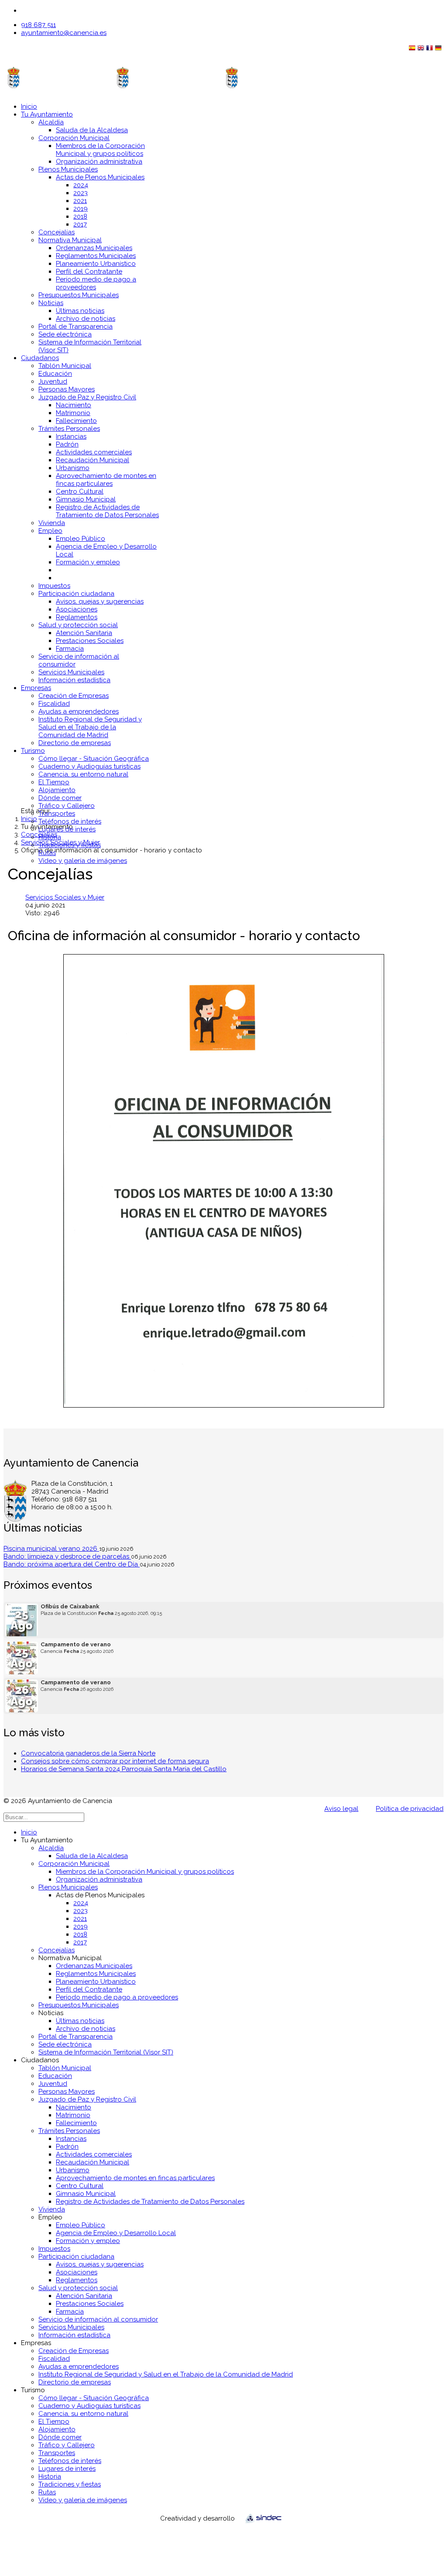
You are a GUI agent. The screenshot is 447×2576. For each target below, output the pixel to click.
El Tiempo (54, 782)
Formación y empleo (88, 562)
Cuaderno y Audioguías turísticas (89, 766)
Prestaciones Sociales (90, 641)
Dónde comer (60, 798)
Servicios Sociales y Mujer (65, 897)
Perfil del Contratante (89, 271)
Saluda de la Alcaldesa (92, 130)
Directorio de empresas (75, 743)
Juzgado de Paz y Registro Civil (87, 397)
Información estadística (74, 680)
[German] (439, 50)
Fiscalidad (54, 704)
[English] (422, 50)
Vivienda (52, 523)
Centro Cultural (80, 491)
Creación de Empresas (74, 696)
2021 (80, 201)
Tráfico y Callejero (67, 806)
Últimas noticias (80, 311)
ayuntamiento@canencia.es (64, 33)
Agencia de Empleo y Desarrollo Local (116, 2233)
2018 (80, 216)
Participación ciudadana (76, 594)
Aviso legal (341, 1809)
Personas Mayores (67, 389)
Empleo (50, 531)
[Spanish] (413, 50)
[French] (430, 50)
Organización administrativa (99, 161)
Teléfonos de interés (70, 821)
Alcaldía (51, 122)
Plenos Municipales (68, 169)
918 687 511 (38, 25)
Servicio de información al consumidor (98, 2319)
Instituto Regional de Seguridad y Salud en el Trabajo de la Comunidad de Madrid (90, 727)
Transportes (57, 814)
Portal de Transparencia (76, 326)
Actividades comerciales (94, 452)
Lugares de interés (67, 829)
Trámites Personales (69, 429)
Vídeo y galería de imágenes (83, 861)
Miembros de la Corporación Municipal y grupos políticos (100, 150)
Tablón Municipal (65, 366)
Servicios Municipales (71, 672)
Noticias (51, 303)
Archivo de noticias (86, 319)
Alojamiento (57, 790)
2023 (81, 193)
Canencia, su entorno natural (83, 774)
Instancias (71, 436)
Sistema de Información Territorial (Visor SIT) (106, 2052)
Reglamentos (77, 617)
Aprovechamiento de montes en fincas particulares (106, 480)
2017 (80, 224)
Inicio (29, 106)
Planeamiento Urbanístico (96, 264)
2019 (81, 209)
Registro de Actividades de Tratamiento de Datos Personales (107, 511)
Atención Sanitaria (84, 633)
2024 (81, 185)
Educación (55, 374)
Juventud (53, 381)
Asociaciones (77, 609)
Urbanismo (73, 468)
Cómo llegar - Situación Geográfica (94, 759)
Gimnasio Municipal (86, 499)
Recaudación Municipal (93, 460)
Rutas (47, 853)
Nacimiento (74, 405)
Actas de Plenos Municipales (100, 177)
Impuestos (54, 586)
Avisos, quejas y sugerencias (100, 601)
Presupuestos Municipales (79, 295)
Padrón (67, 444)
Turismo (33, 751)
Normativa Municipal (70, 240)
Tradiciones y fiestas (70, 845)
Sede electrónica (65, 334)
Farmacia (70, 649)
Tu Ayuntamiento (47, 114)
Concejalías (57, 232)
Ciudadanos (40, 358)
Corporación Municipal (74, 138)
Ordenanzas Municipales (94, 248)
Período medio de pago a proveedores (117, 1997)
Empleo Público (81, 539)
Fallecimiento (76, 421)
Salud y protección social (78, 625)
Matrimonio (73, 413)
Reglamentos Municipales (96, 256)
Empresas (36, 688)
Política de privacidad (410, 1809)
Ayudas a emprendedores (79, 711)
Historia (50, 837)
